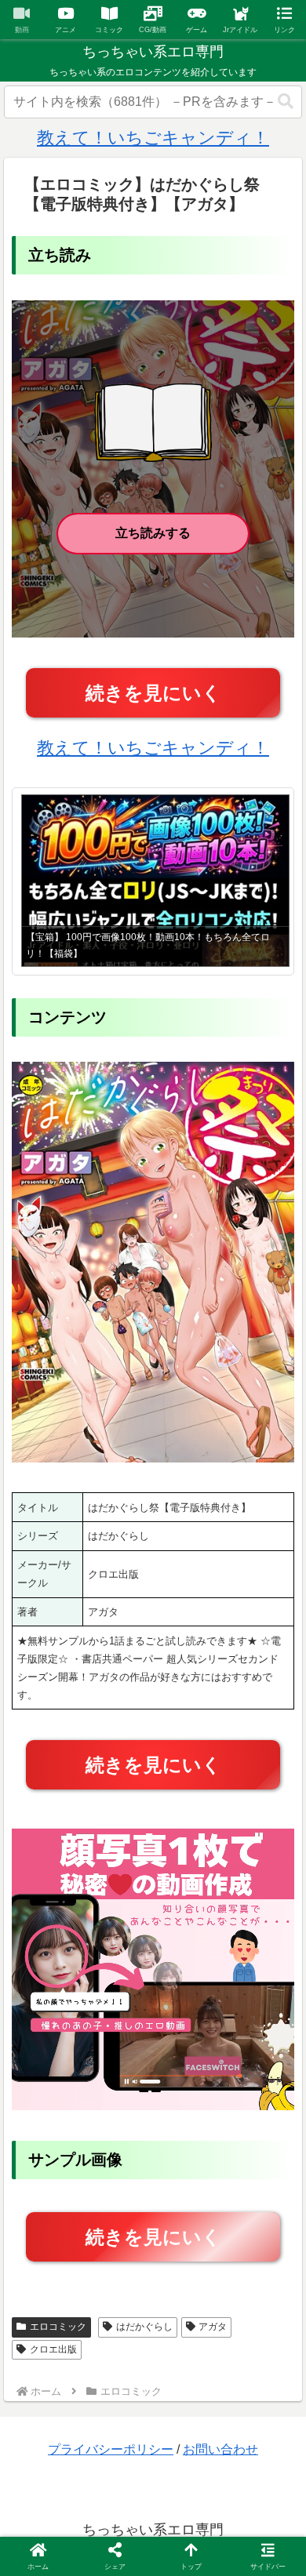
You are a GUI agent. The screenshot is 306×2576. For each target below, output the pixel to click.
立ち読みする (153, 533)
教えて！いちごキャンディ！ (153, 138)
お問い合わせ (220, 2449)
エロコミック (58, 2327)
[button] (286, 102)
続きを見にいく (153, 693)
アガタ (213, 2327)
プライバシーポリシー (111, 2449)
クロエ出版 (53, 2349)
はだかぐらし (144, 2327)
